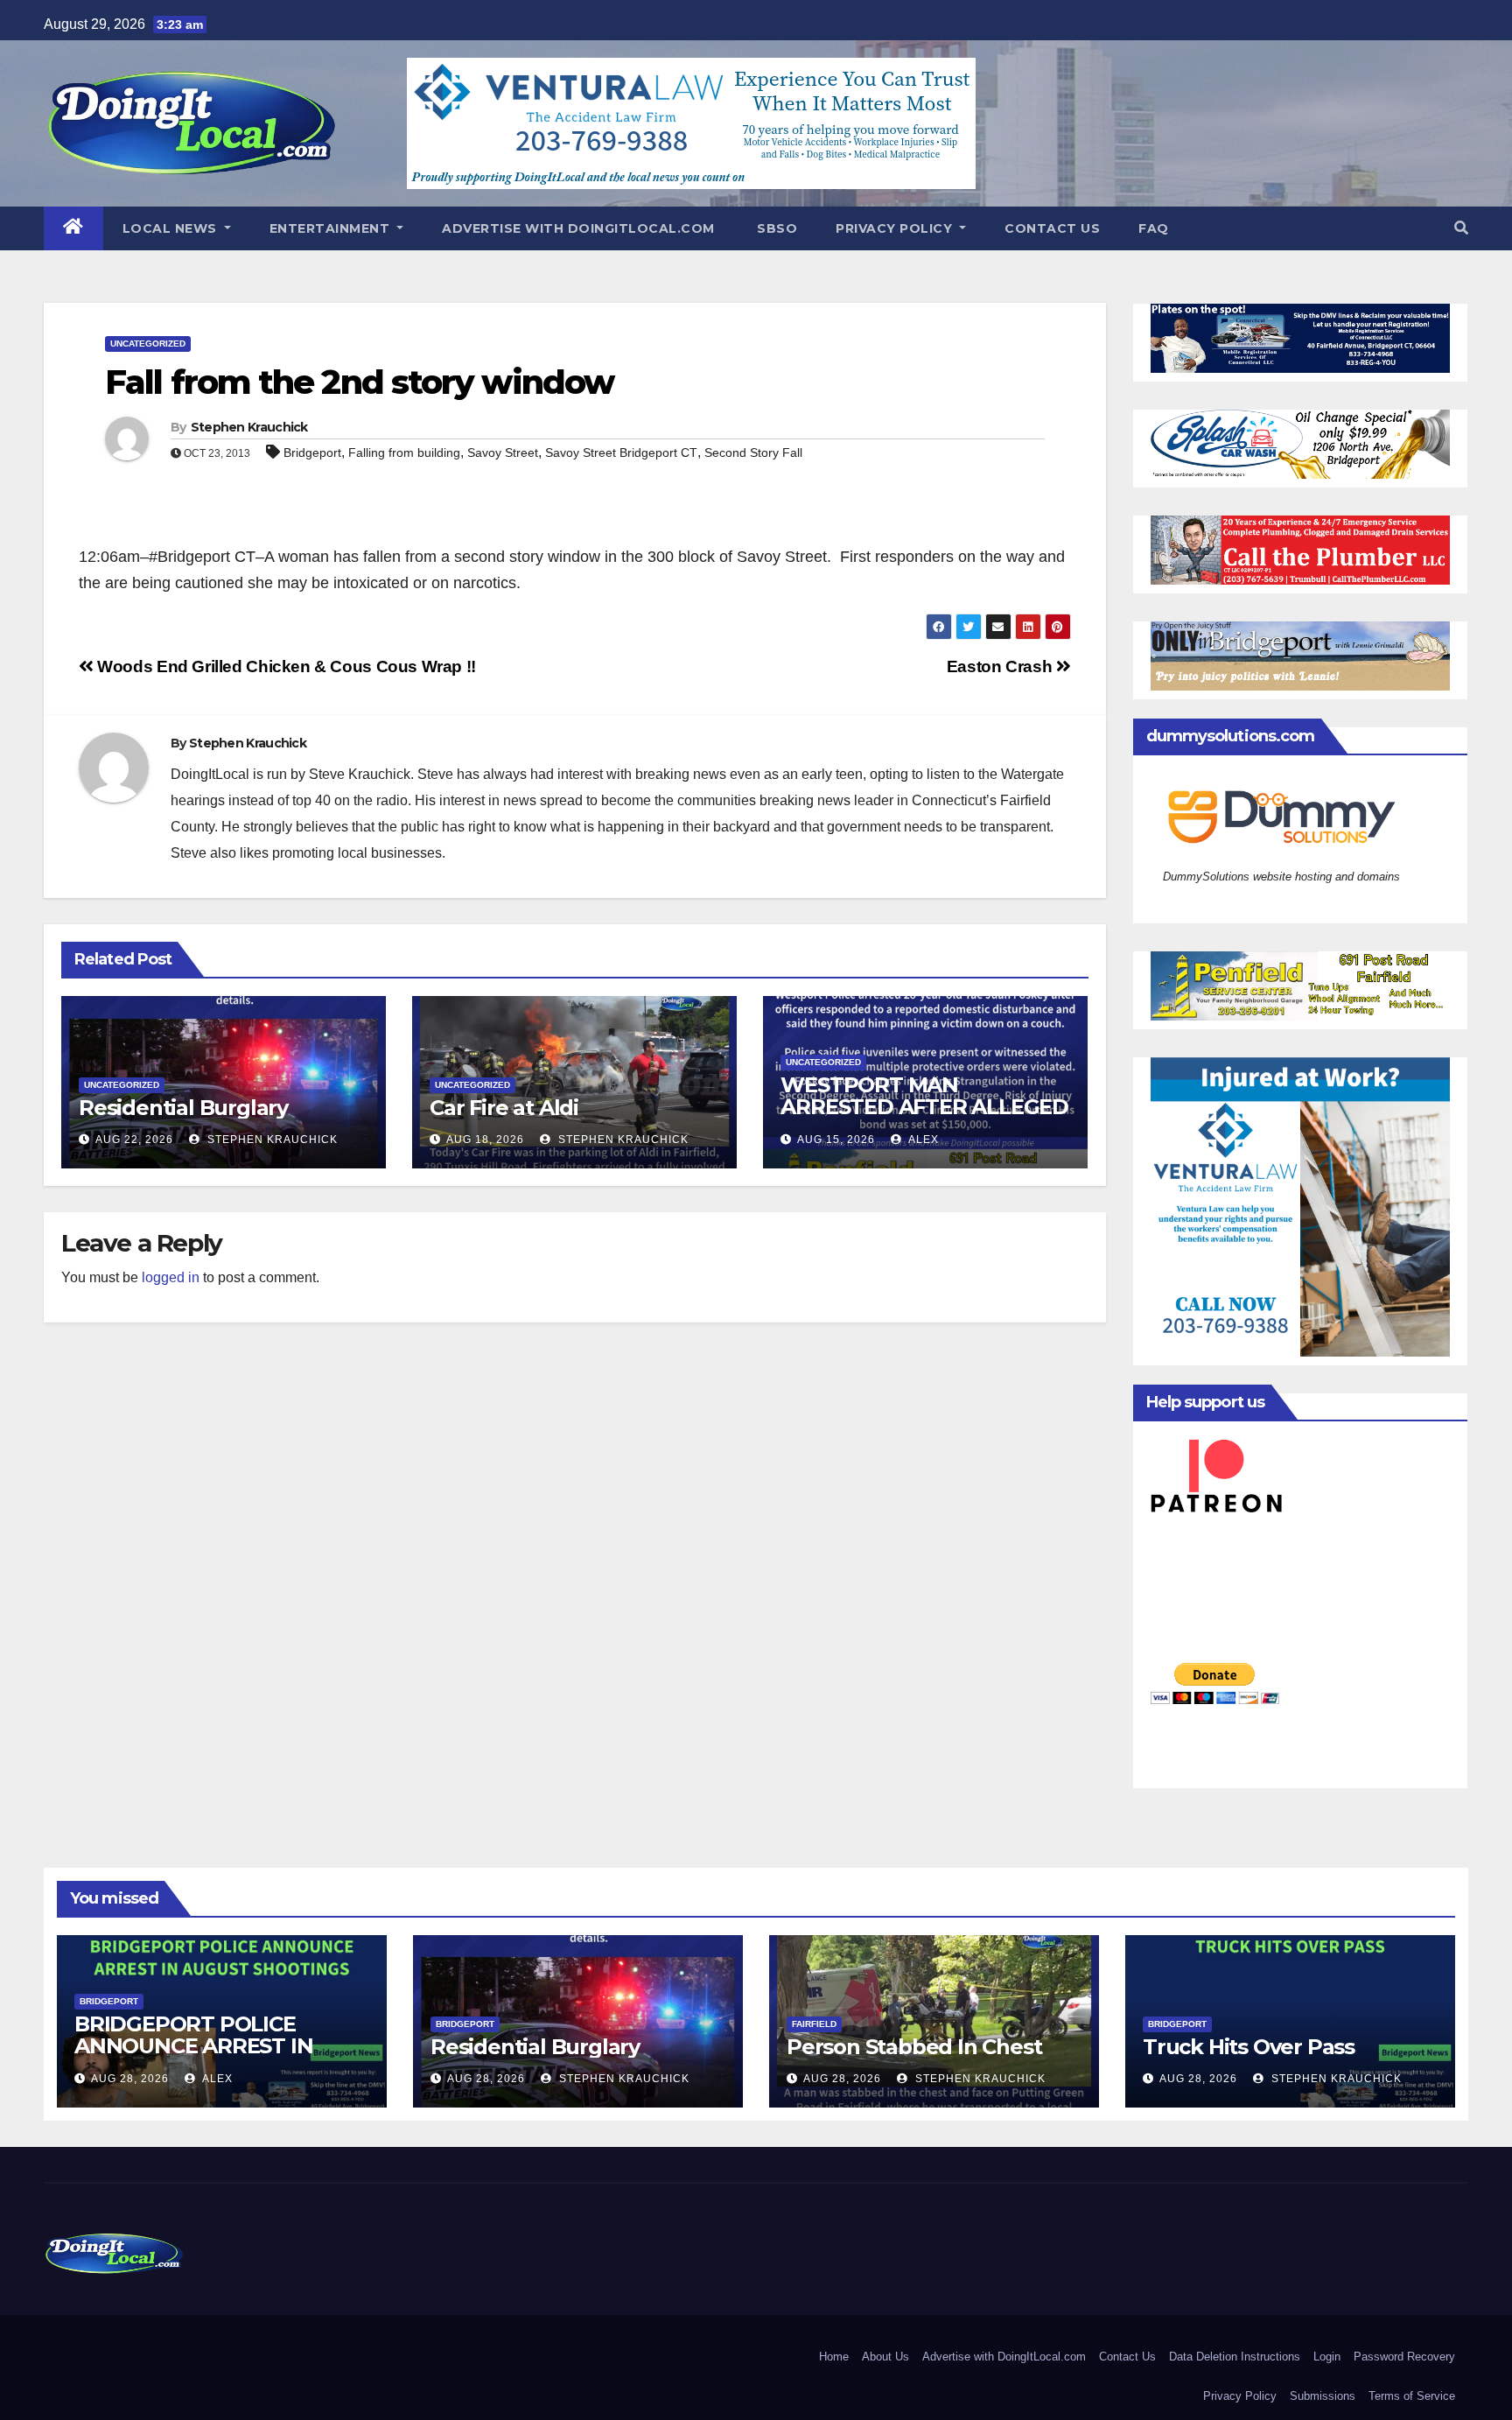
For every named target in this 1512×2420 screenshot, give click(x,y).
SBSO (776, 228)
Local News (172, 228)
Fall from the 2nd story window (359, 382)
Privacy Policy (896, 228)
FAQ (1154, 228)
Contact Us (1052, 228)
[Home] (73, 228)
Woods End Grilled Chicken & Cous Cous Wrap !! (285, 666)
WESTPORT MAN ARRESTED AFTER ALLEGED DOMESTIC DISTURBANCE (924, 1107)
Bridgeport (312, 452)
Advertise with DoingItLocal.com (578, 228)
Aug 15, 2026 (836, 1140)
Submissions (1323, 2396)
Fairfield (814, 2024)
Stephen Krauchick (249, 427)
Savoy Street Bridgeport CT (621, 452)
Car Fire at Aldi (504, 1108)
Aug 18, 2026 (485, 1140)
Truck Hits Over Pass (1249, 2047)
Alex (922, 1140)
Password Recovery (1404, 2357)
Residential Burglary (183, 1108)
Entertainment (332, 228)
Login (1327, 2357)
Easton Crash (1001, 666)
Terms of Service (1412, 2396)
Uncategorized (148, 344)
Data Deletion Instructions (1235, 2357)
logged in (171, 1277)
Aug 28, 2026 (130, 2079)
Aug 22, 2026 (134, 1140)
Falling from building (404, 452)
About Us (885, 2357)
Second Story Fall (753, 452)
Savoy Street (503, 452)
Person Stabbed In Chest (914, 2047)
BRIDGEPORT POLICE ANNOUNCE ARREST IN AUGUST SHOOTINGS (193, 2046)
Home (834, 2357)
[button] (1461, 228)
